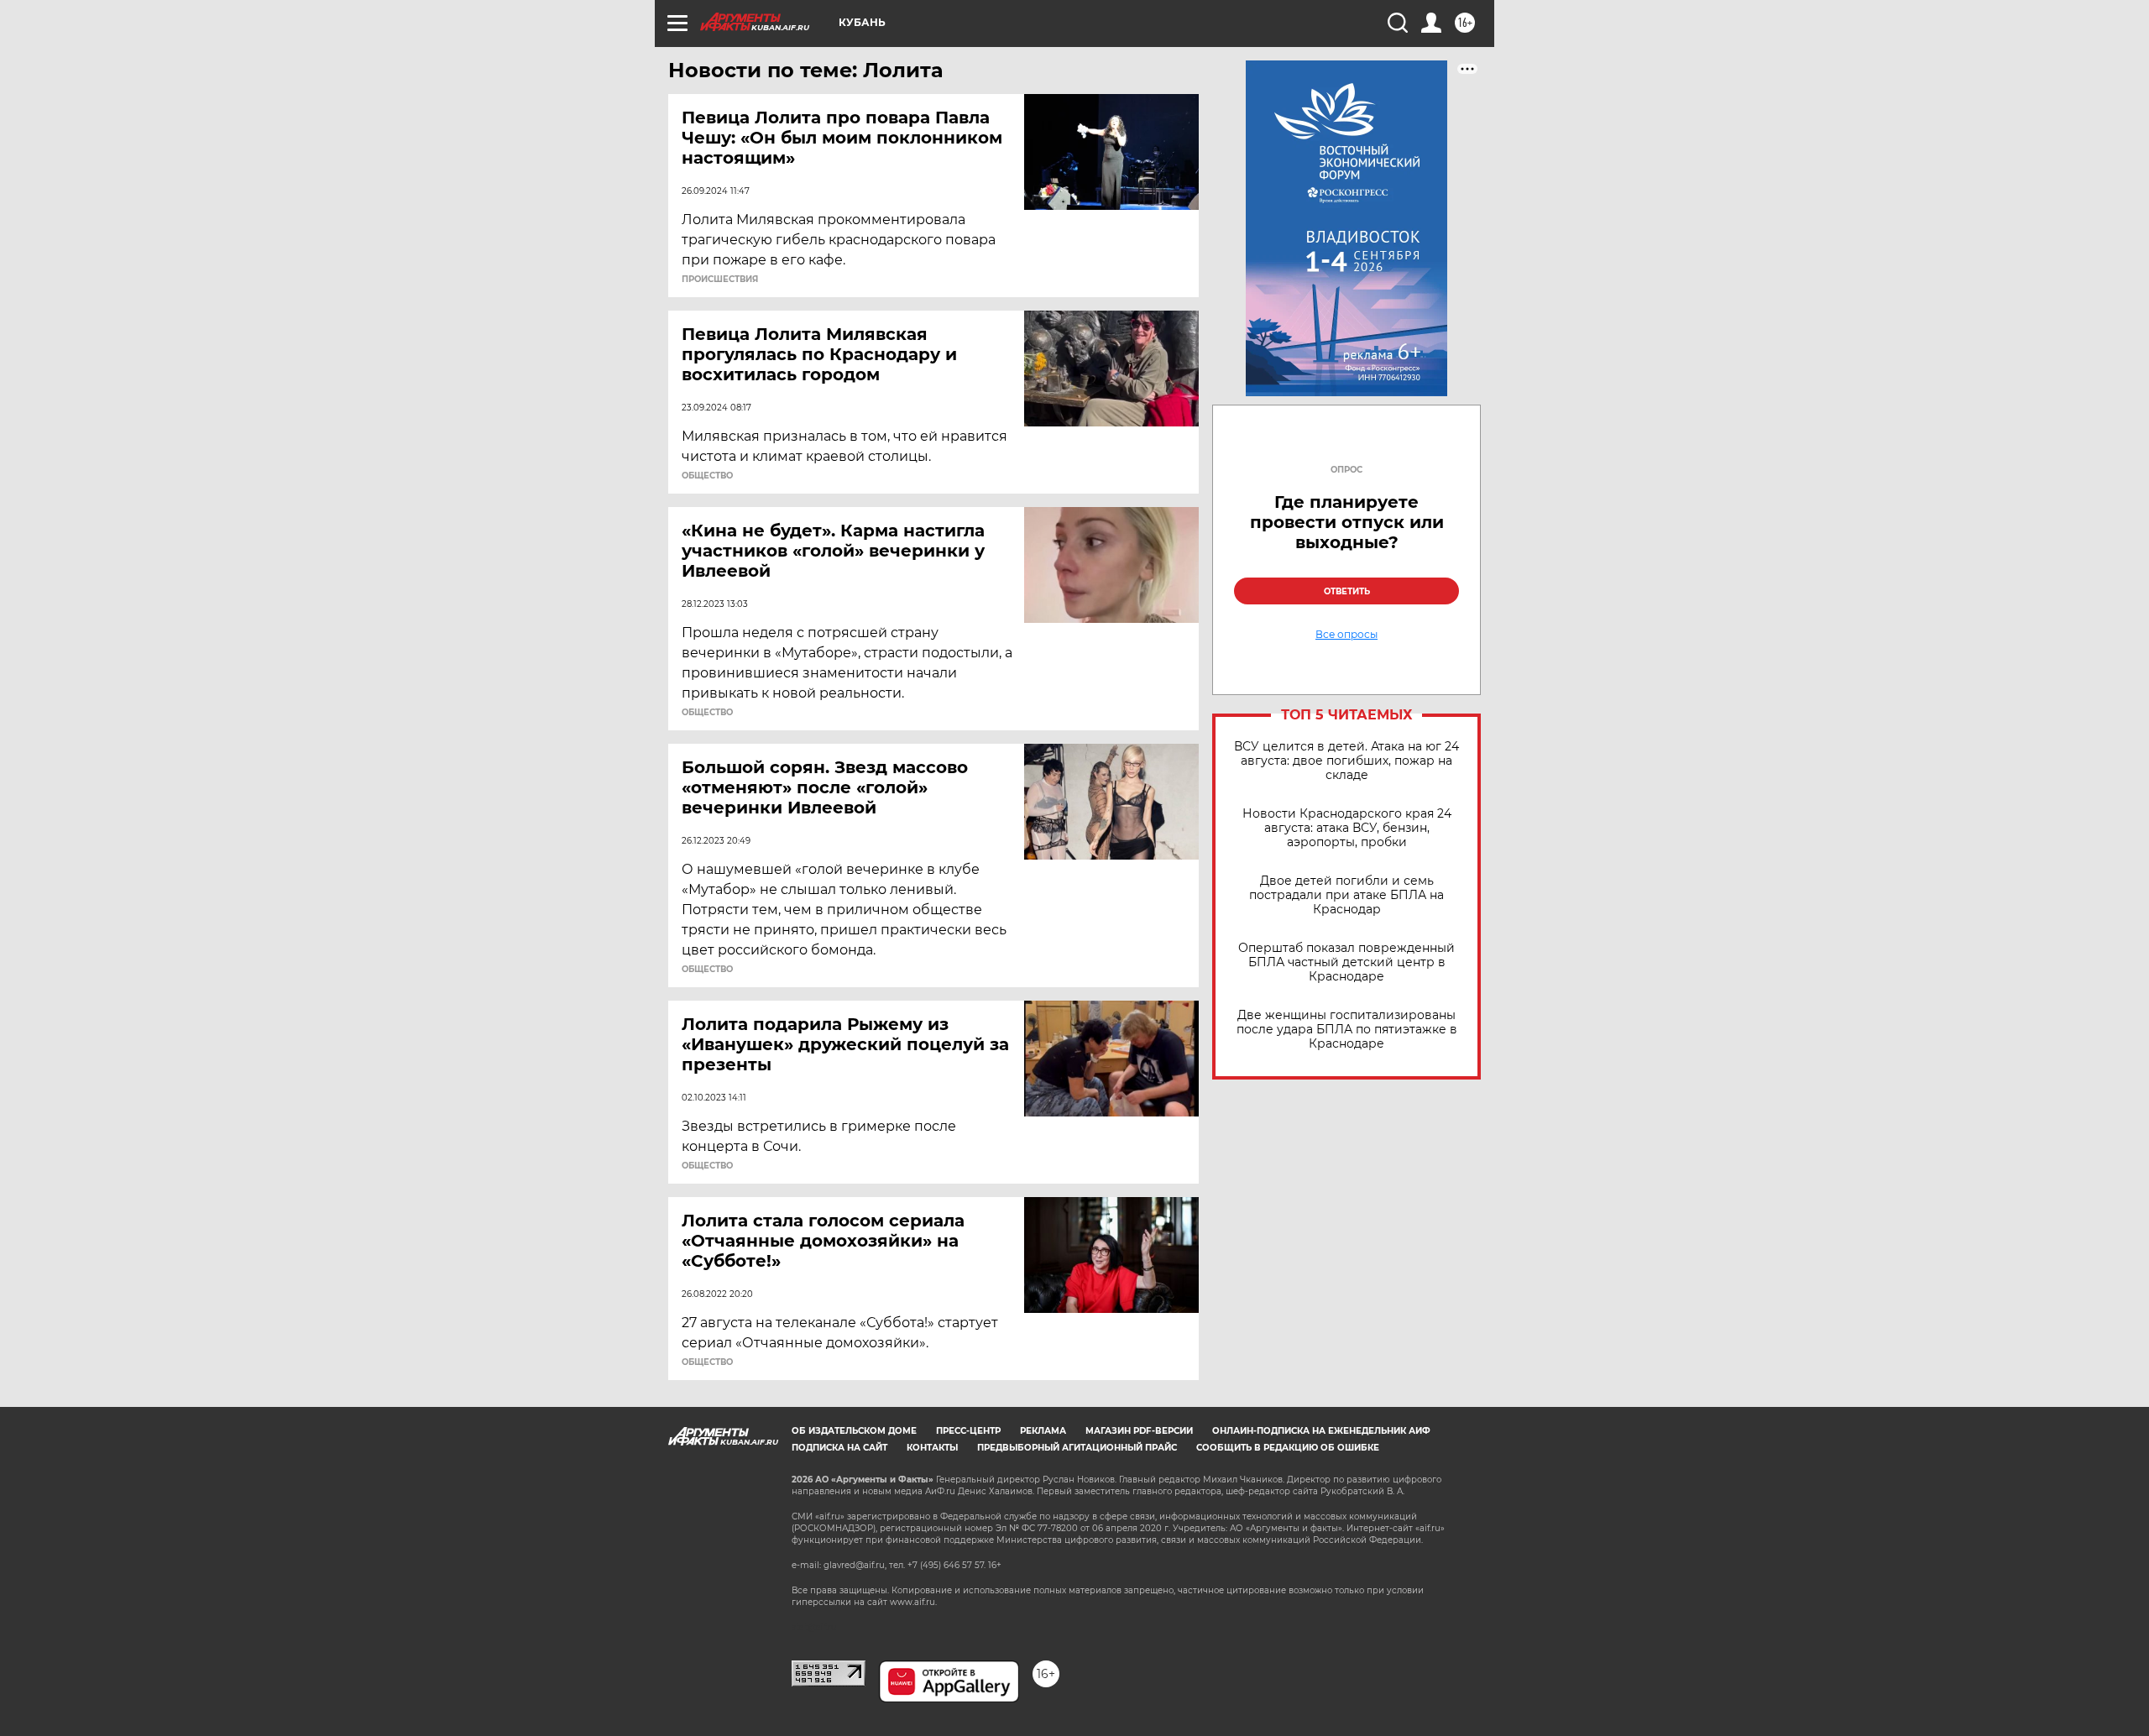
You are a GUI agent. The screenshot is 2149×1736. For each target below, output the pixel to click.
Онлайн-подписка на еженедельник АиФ (1321, 1431)
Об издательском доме (854, 1431)
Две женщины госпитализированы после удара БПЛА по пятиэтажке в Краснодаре (1347, 1030)
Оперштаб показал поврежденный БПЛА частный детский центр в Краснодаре (1346, 962)
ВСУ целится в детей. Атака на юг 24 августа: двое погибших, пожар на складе (1346, 761)
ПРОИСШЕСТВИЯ (720, 280)
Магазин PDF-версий (1139, 1431)
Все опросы (1346, 635)
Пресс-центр (968, 1431)
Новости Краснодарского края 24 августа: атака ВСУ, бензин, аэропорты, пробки (1347, 828)
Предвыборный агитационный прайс (1077, 1448)
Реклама (1043, 1431)
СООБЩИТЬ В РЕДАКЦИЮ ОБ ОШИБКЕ (1288, 1448)
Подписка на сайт (839, 1448)
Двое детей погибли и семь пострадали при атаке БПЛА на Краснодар (1346, 895)
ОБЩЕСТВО (707, 476)
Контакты (932, 1448)
